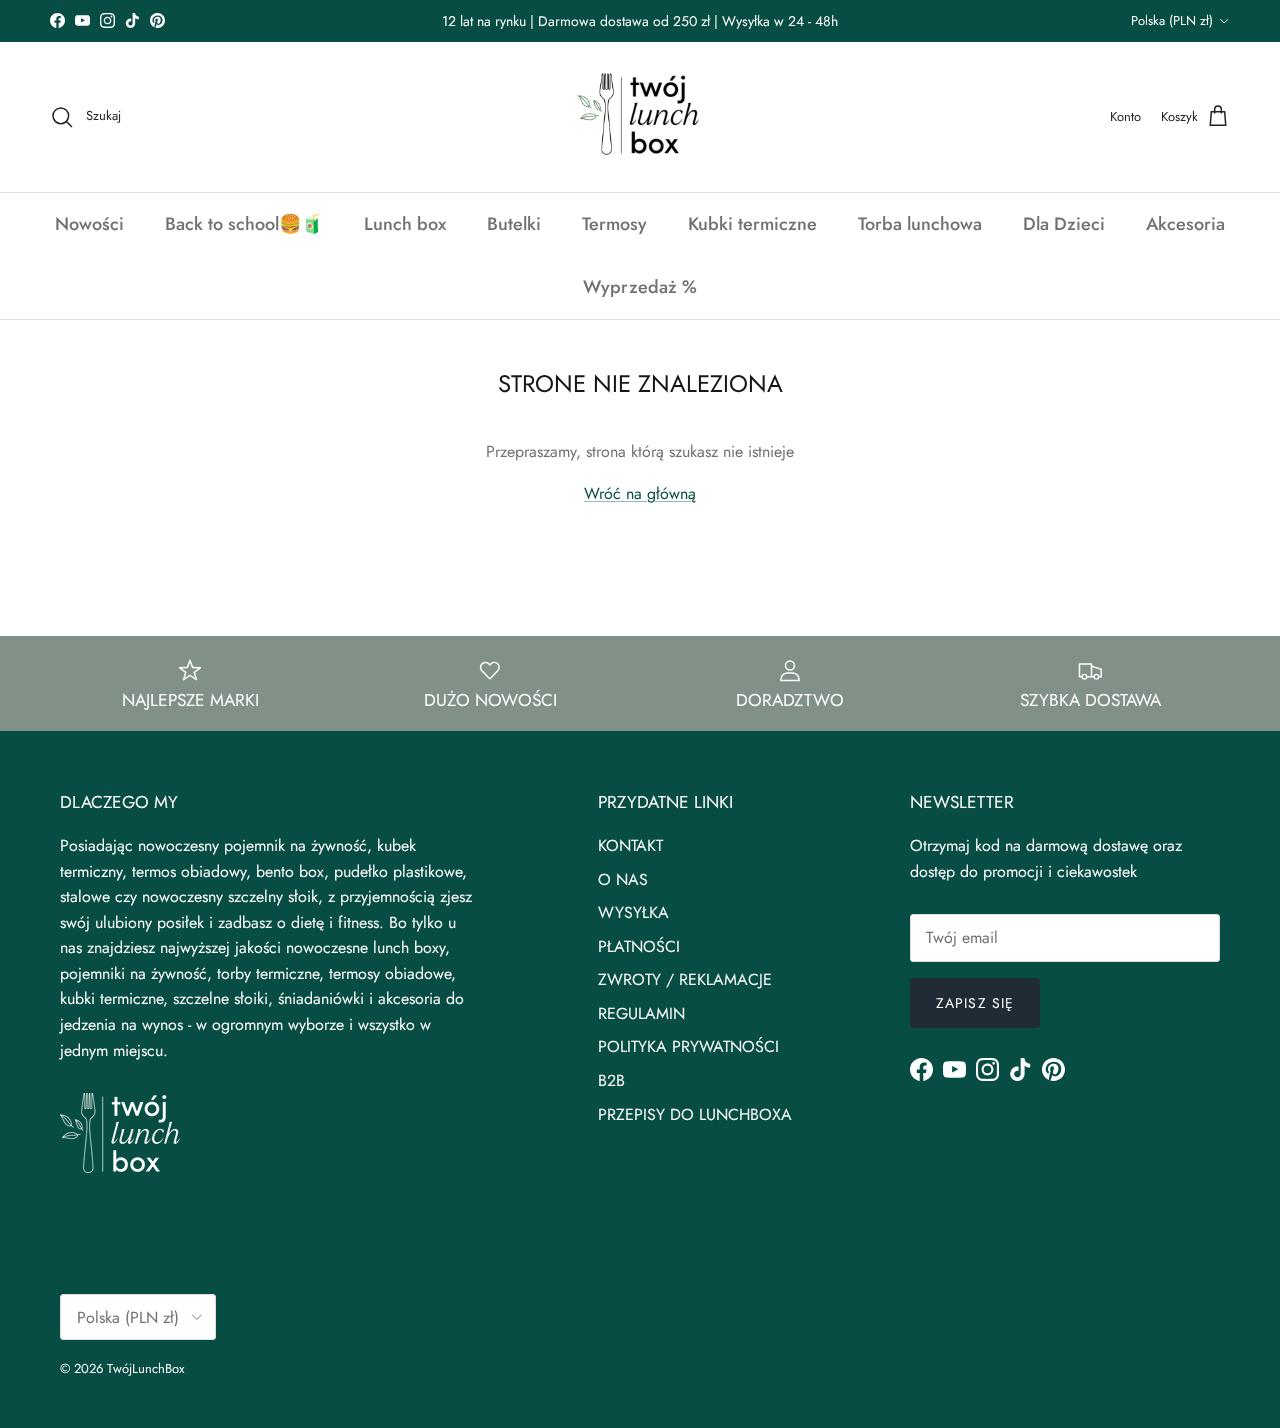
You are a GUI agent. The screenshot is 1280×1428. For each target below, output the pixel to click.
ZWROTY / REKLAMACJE (685, 979)
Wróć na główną (640, 493)
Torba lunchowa (920, 224)
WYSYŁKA (633, 912)
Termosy (614, 224)
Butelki (514, 224)
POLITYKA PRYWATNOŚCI (688, 1046)
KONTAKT (630, 845)
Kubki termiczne (752, 224)
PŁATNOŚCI (639, 946)
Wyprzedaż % (640, 287)
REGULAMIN (641, 1013)
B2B (611, 1080)
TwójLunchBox (145, 1368)
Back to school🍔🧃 (244, 224)
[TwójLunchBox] (640, 117)
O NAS (623, 879)
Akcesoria (1185, 224)
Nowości (89, 224)
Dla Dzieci (1064, 224)
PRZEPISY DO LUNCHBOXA (695, 1114)
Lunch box (405, 224)
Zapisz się (975, 1003)
